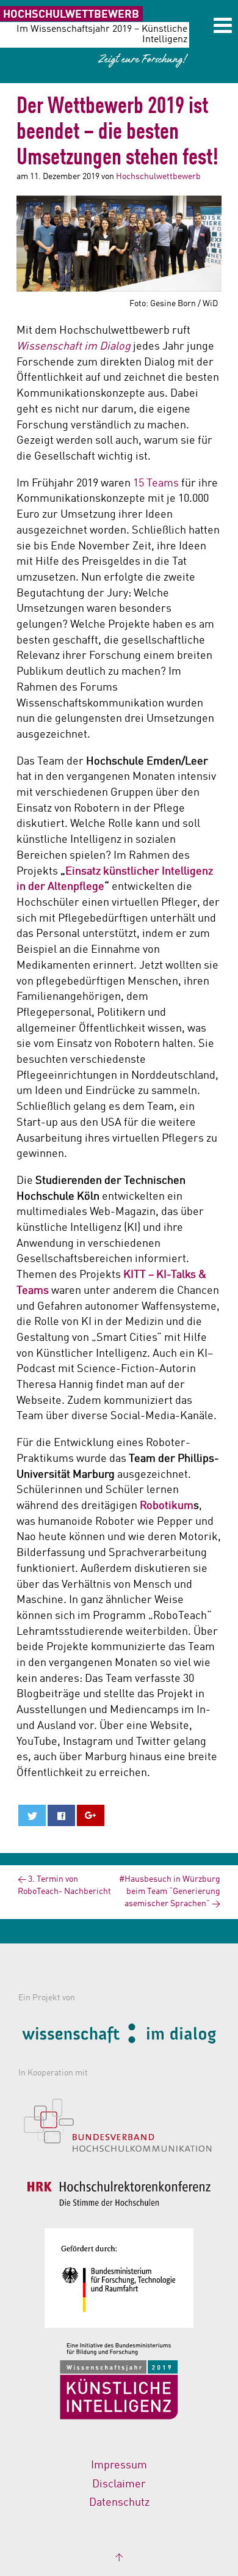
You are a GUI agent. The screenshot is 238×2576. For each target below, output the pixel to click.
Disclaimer (119, 2484)
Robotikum (167, 1506)
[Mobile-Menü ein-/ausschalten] (223, 28)
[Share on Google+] (91, 1815)
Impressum (119, 2465)
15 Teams (156, 483)
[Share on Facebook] (61, 1815)
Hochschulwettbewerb (158, 177)
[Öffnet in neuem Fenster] (119, 2036)
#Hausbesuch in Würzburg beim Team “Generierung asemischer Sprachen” (170, 1892)
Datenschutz (119, 2503)
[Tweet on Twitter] (32, 1815)
